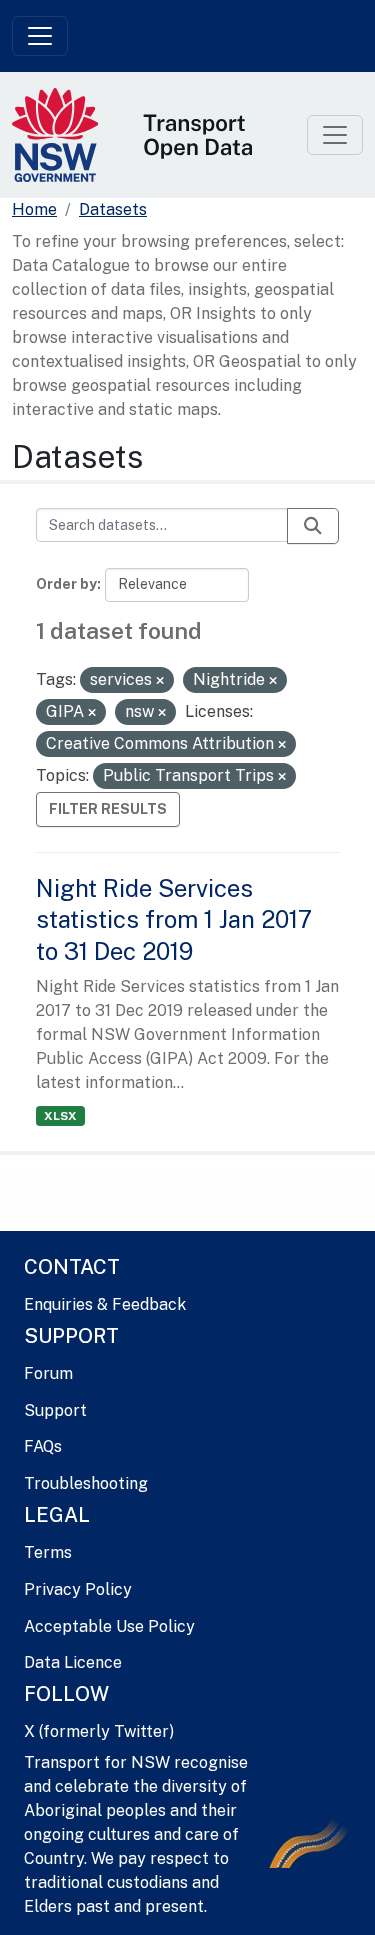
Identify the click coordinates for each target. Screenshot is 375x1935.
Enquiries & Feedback (105, 1304)
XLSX (60, 1116)
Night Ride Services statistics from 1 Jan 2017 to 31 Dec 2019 (174, 919)
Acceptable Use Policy (109, 1626)
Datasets (113, 209)
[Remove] (160, 681)
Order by (66, 584)
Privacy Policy (78, 1589)
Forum (48, 1373)
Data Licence (73, 1662)
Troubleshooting (86, 1483)
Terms (48, 1552)
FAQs (43, 1446)
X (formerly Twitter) (99, 1731)
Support (55, 1410)
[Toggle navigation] (40, 36)
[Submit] (313, 526)
